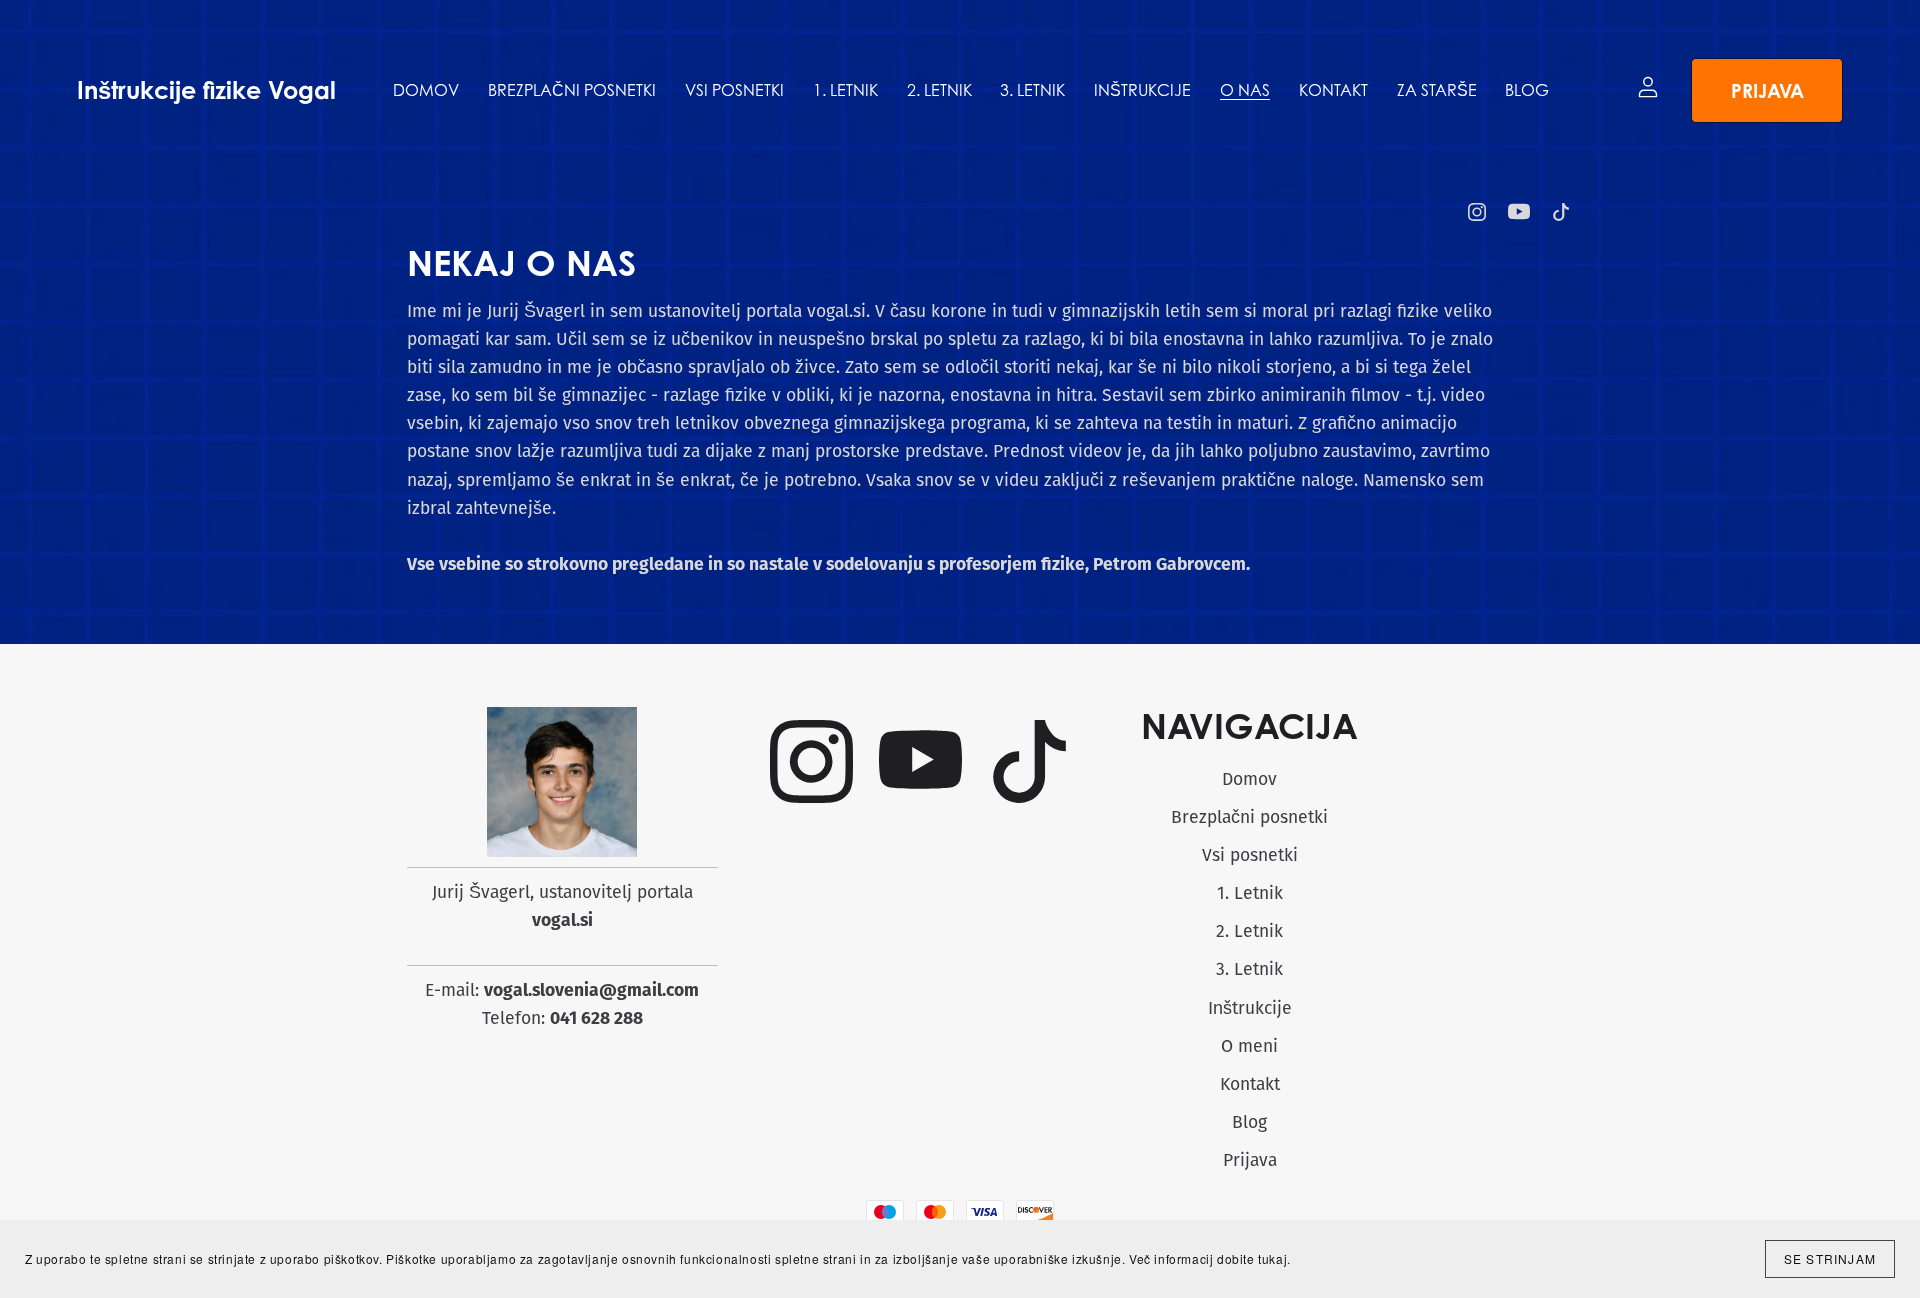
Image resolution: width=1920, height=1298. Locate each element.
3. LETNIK (1032, 90)
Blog (1249, 1123)
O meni (1249, 1047)
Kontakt (1250, 1085)
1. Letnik (1250, 894)
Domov (1249, 780)
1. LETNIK (845, 90)
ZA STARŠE (1437, 90)
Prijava (1767, 90)
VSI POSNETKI (734, 90)
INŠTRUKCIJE (1142, 90)
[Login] (1648, 87)
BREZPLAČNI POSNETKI (572, 90)
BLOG (1527, 90)
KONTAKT (1333, 90)
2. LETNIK (939, 90)
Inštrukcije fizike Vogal (206, 90)
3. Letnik (1249, 970)
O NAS (1245, 90)
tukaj (1272, 1258)
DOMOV (426, 90)
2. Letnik (1249, 932)
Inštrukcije (1250, 1009)
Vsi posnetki (1250, 856)
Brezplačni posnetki (1249, 818)
